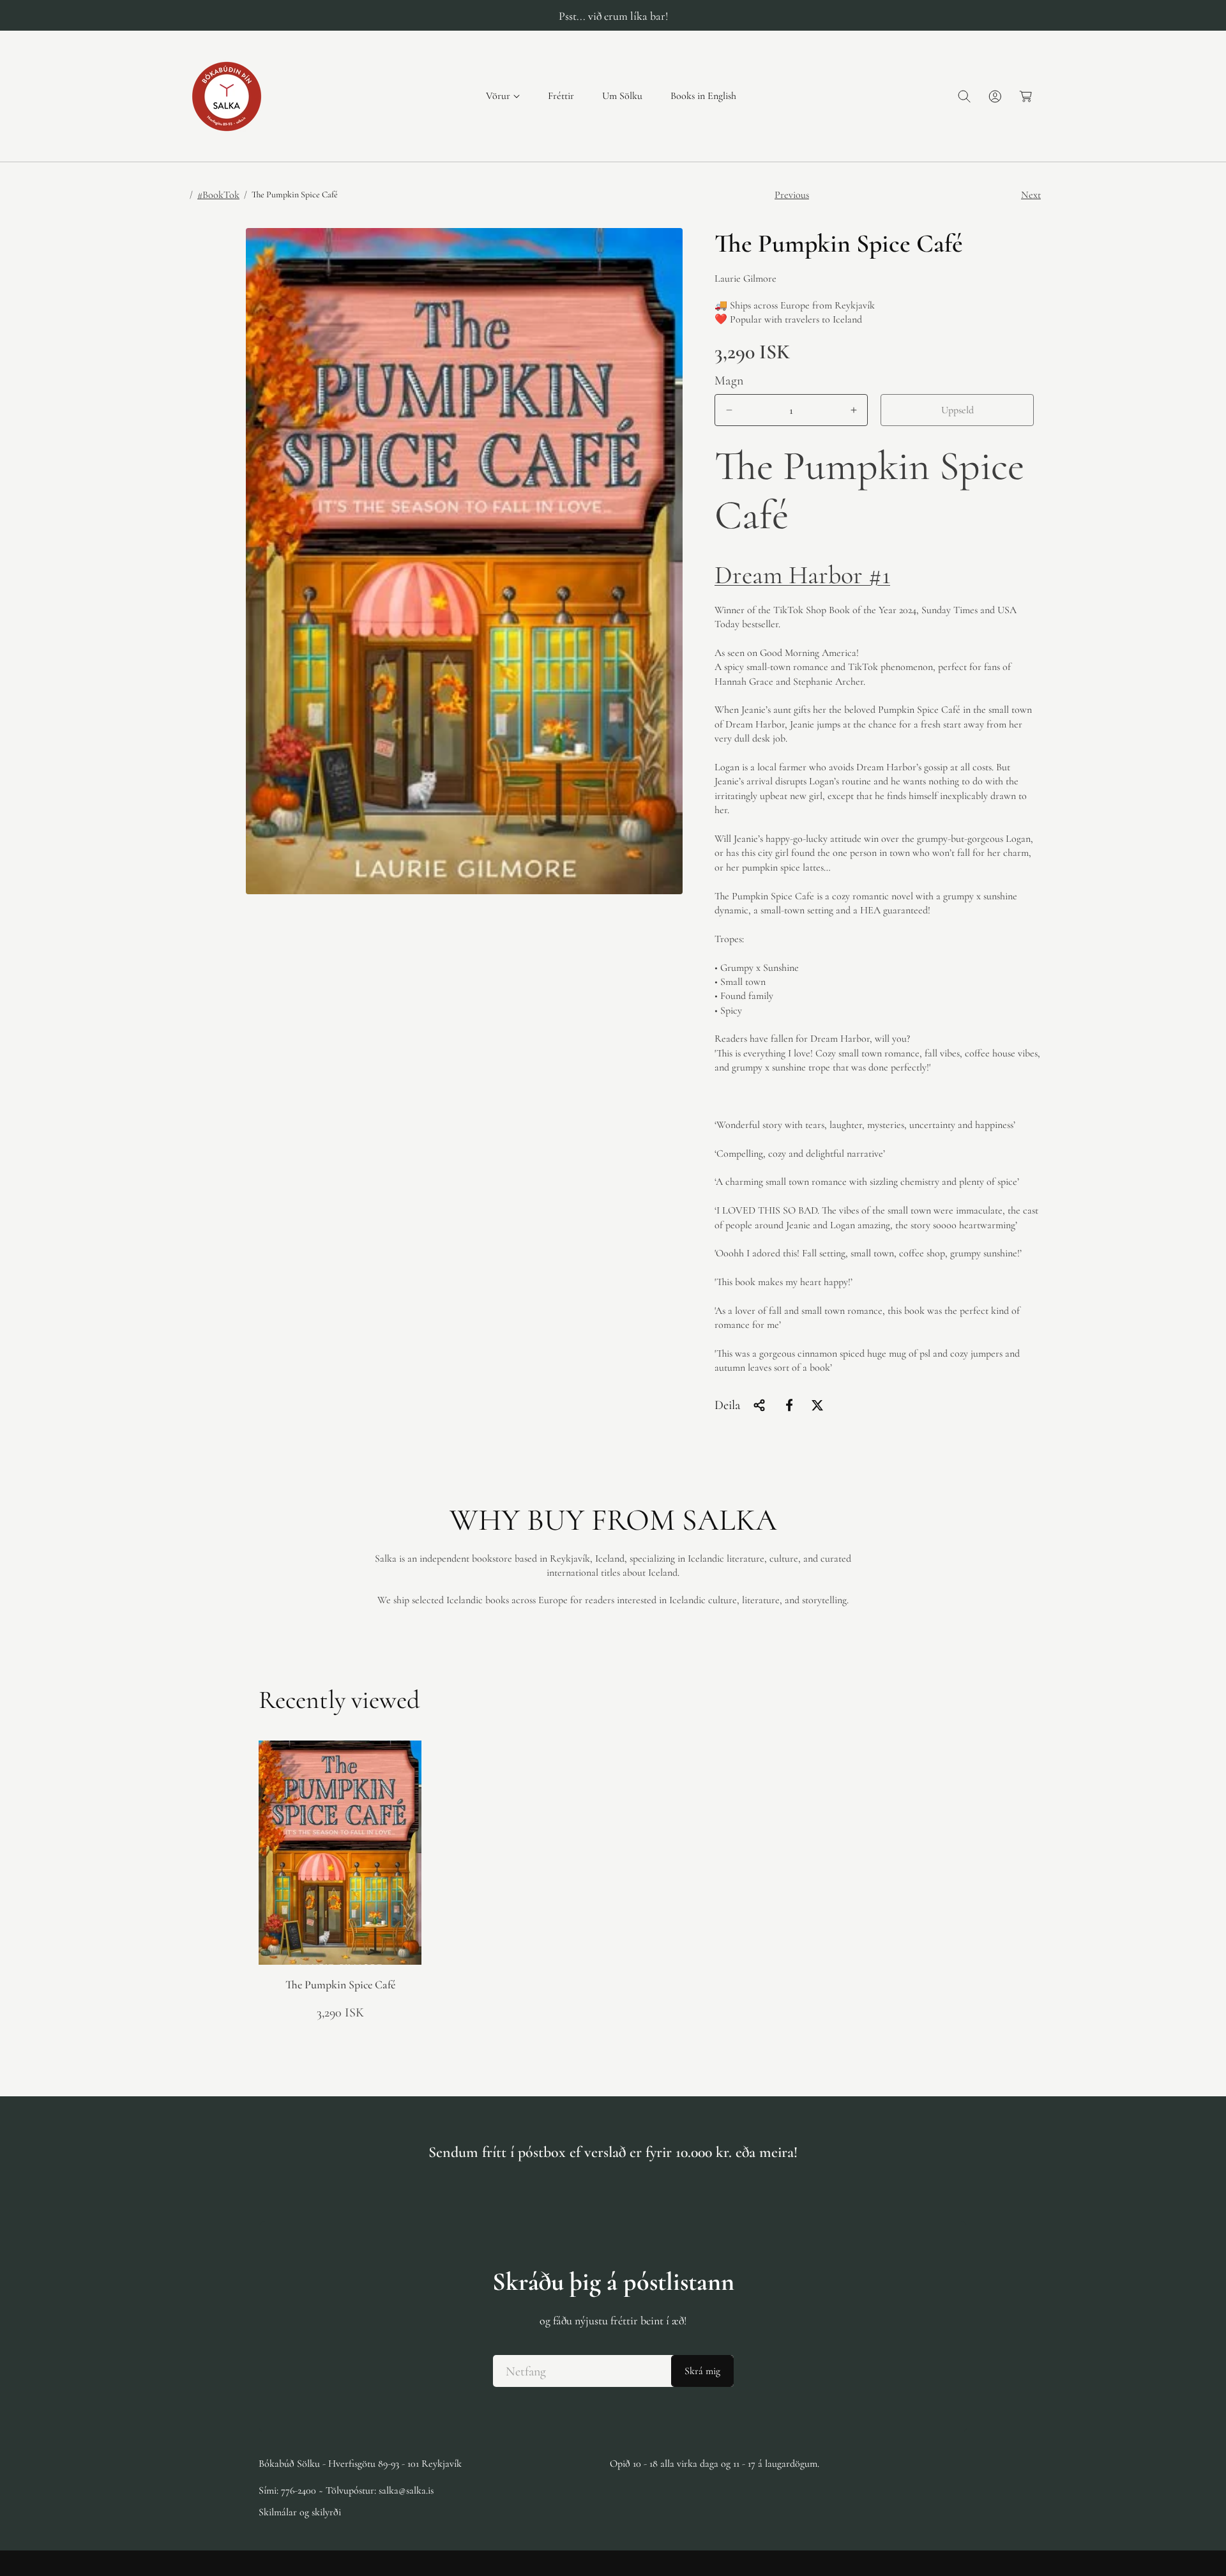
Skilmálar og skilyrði (300, 2512)
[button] (503, 96)
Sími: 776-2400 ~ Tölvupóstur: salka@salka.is (346, 2490)
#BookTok (218, 195)
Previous (792, 195)
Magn (729, 381)
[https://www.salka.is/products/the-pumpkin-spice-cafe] (789, 1405)
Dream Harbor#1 (802, 575)
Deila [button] (727, 1405)
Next (1031, 195)
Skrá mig (702, 2371)
